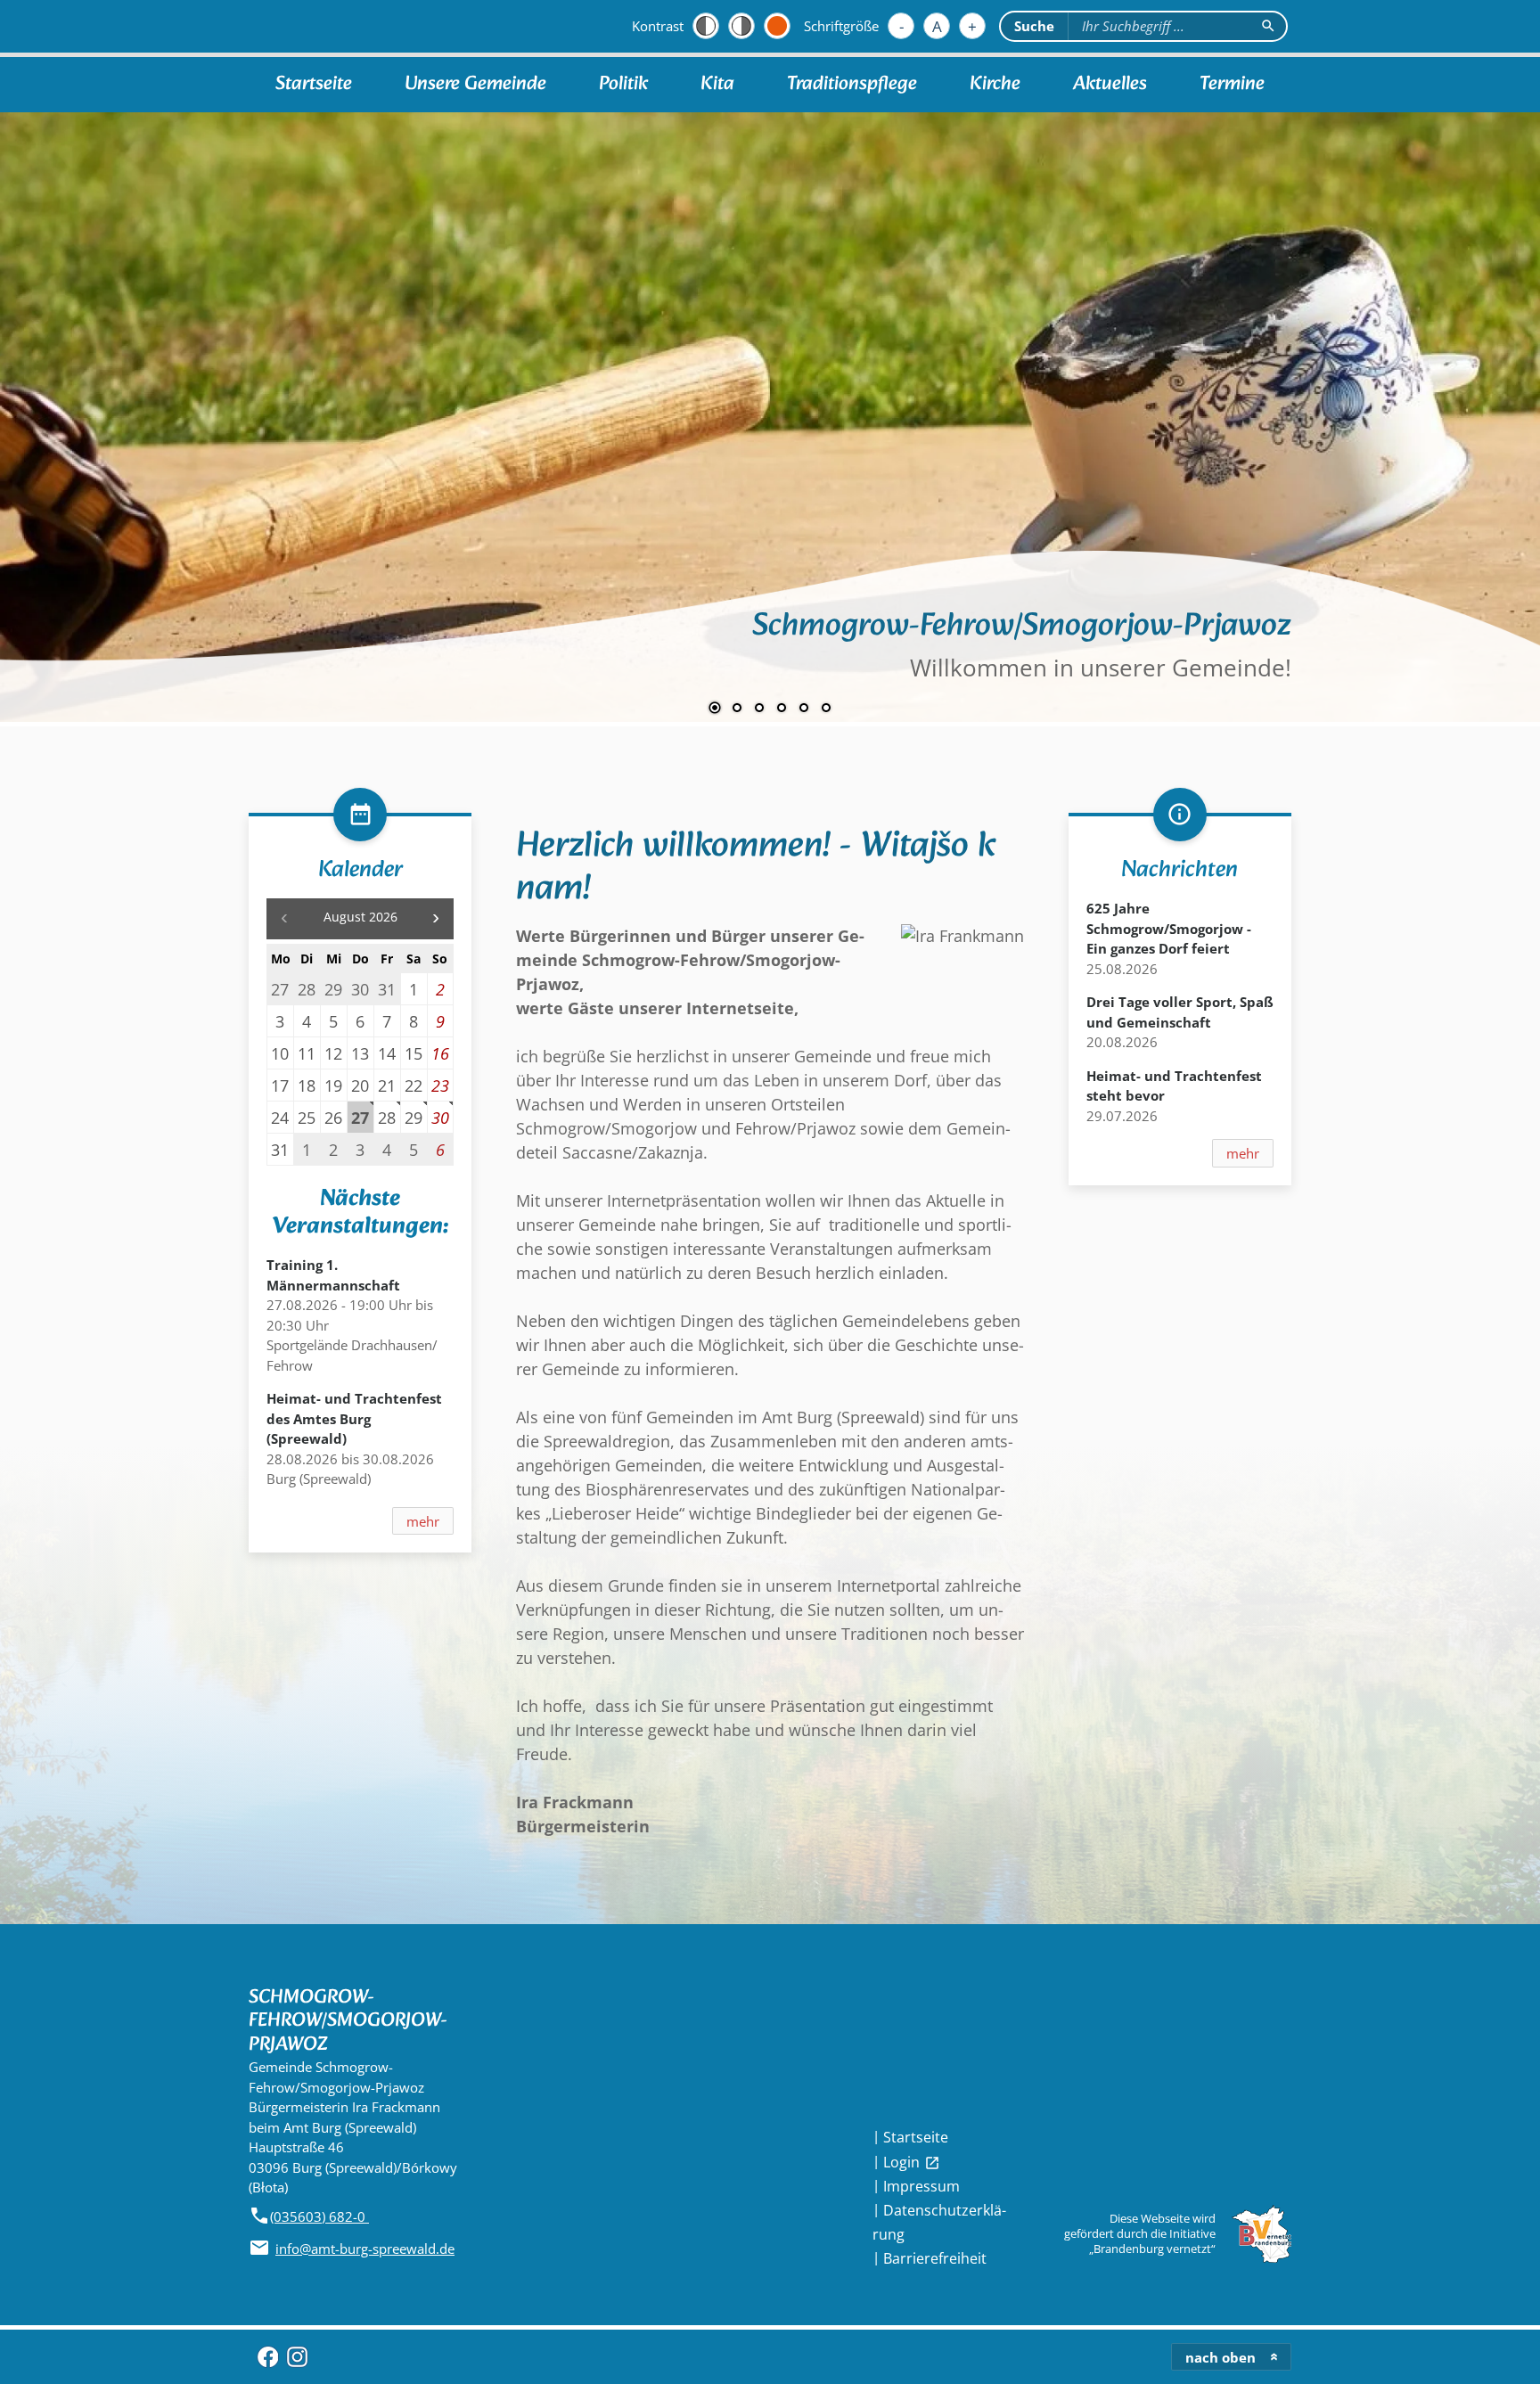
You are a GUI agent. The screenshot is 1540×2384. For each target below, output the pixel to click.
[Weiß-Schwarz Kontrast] (741, 26)
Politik (623, 84)
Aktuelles (1110, 84)
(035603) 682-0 (319, 2216)
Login (912, 2162)
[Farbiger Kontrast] (777, 26)
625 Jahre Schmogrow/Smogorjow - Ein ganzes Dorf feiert (1169, 928)
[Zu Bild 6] (826, 709)
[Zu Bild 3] (759, 709)
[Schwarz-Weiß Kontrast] (706, 26)
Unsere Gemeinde (475, 84)
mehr (423, 1521)
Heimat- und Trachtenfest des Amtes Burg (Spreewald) (354, 1418)
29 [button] (414, 1117)
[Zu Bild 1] (715, 709)
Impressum (922, 2186)
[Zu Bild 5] (804, 709)
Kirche (995, 84)
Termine (1232, 84)
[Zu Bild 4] (782, 709)
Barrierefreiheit (935, 2258)
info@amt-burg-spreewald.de (365, 2249)
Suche (1034, 26)
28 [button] (387, 1117)
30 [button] (440, 1117)
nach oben (1221, 2357)
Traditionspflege (852, 84)
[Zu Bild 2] (737, 709)
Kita (717, 84)
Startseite (314, 84)
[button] (71, 400)
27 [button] (360, 1117)
